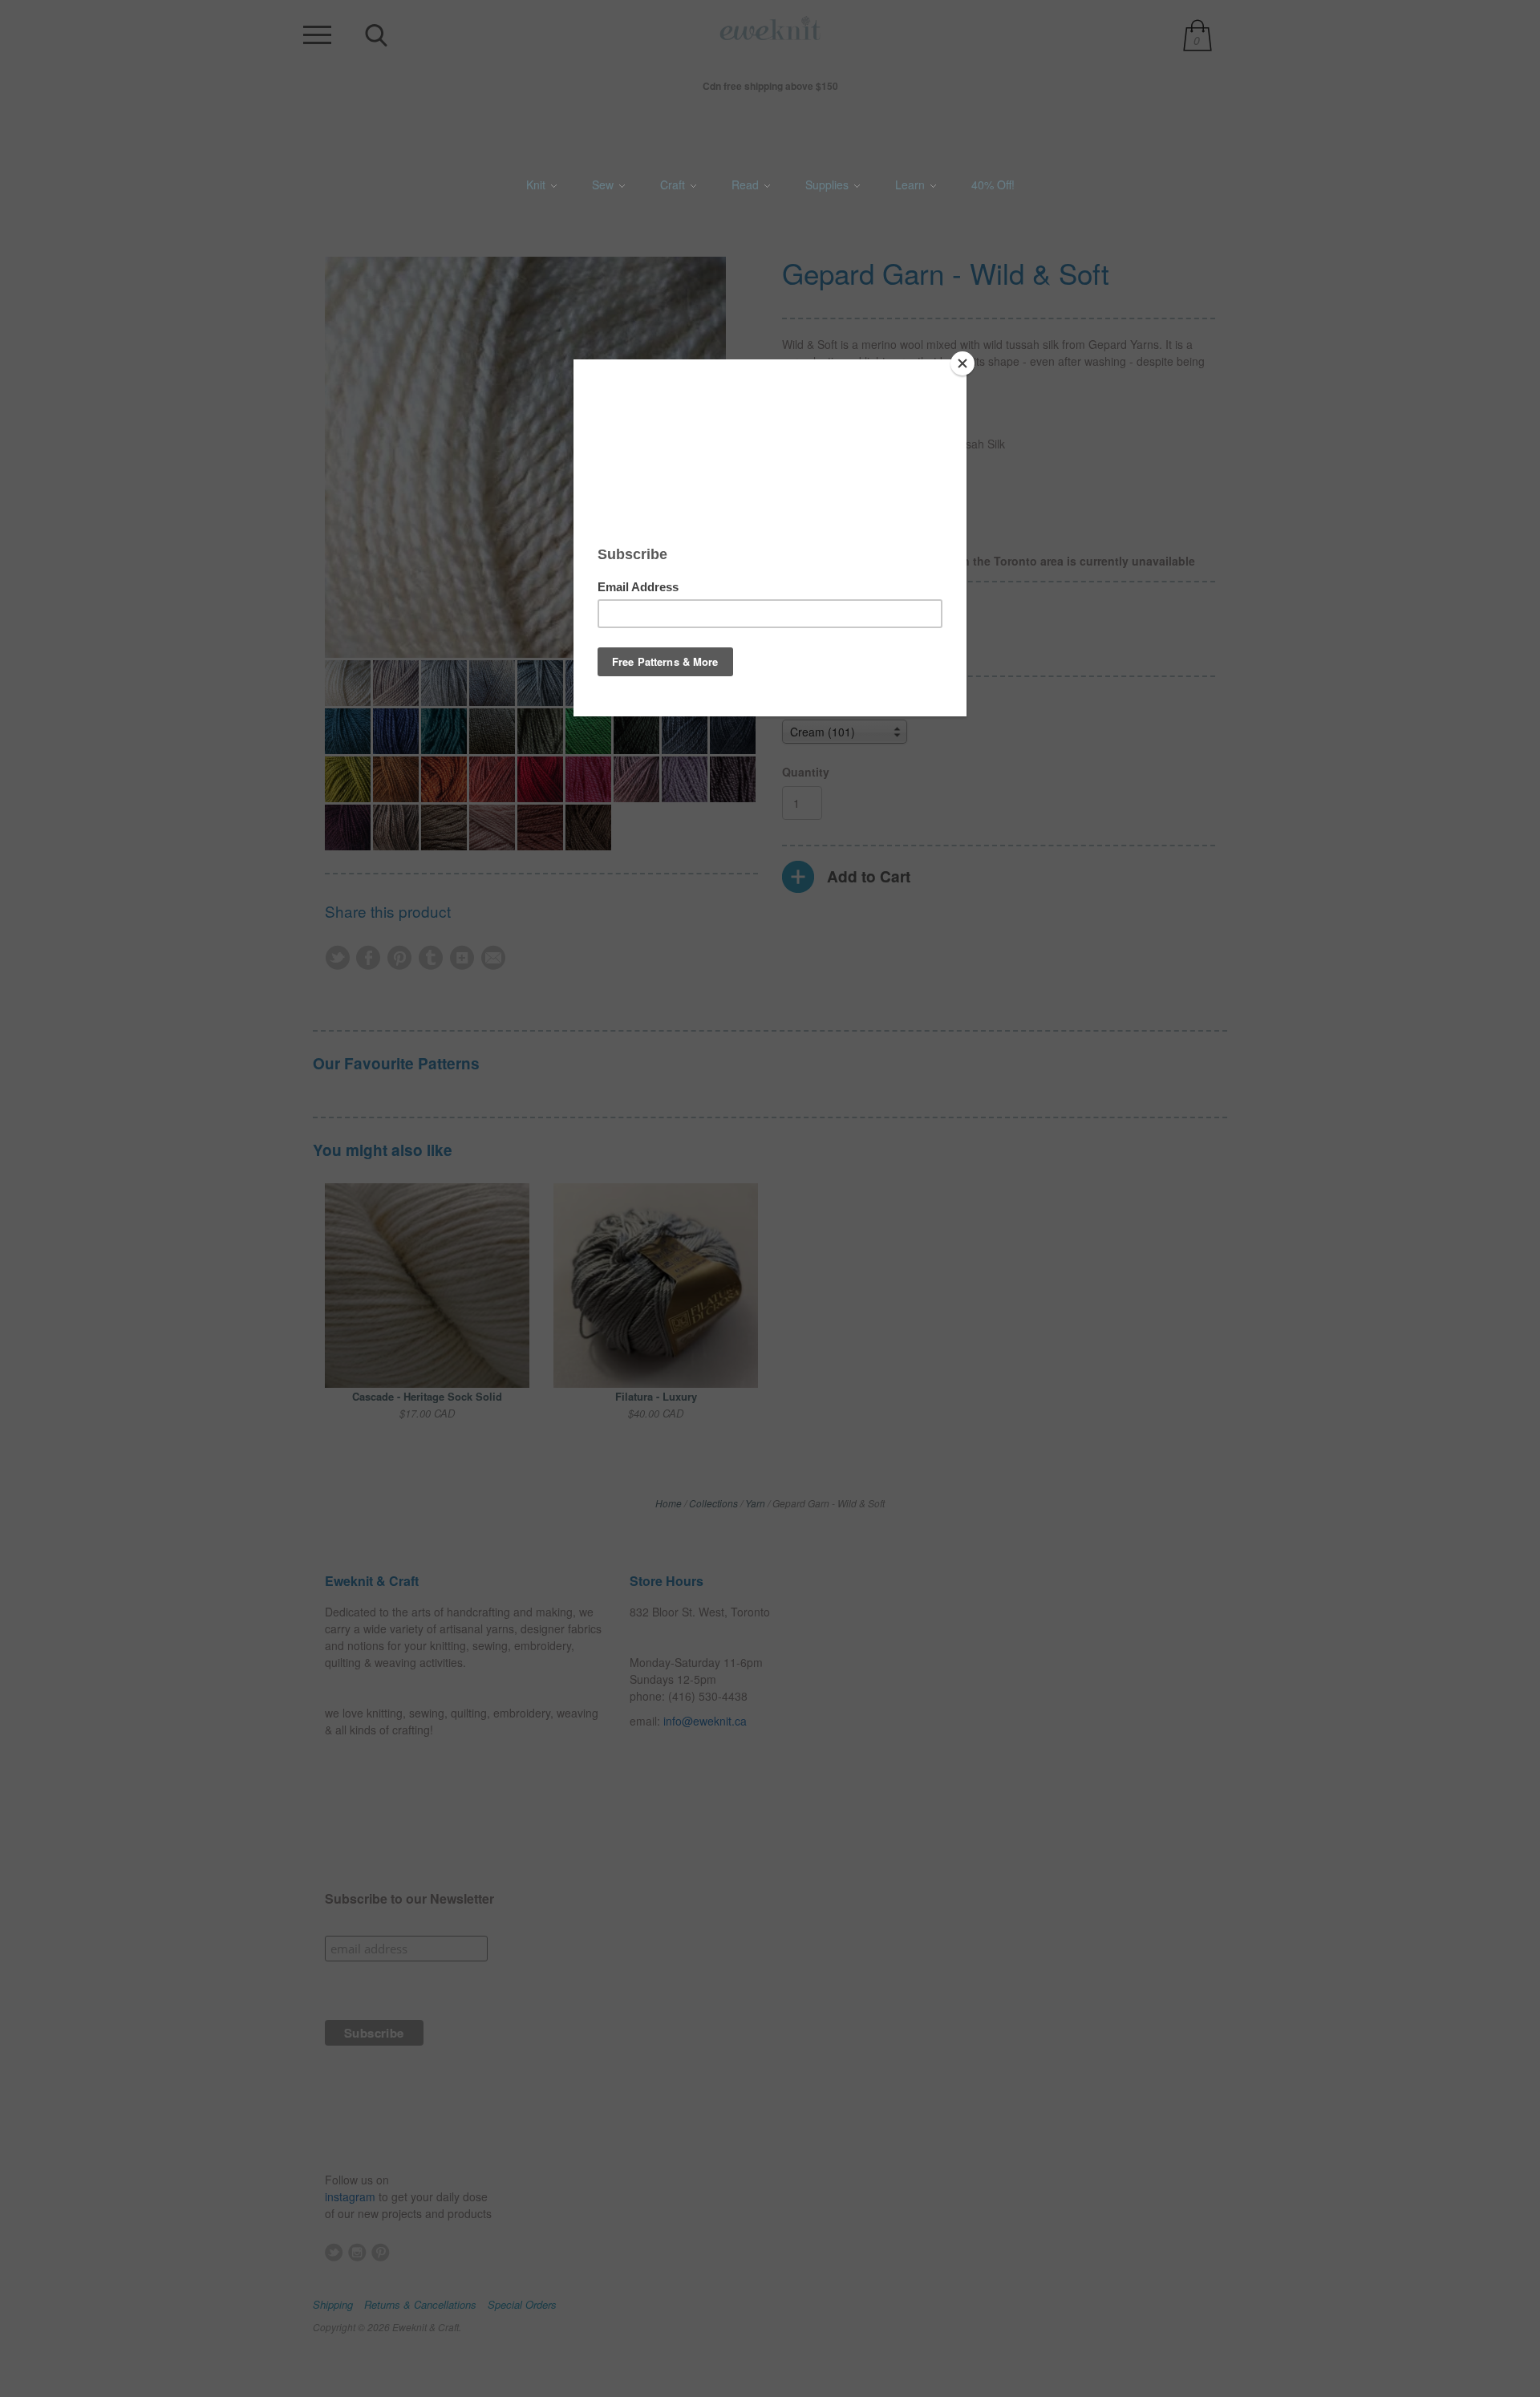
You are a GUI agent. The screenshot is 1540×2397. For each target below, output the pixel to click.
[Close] (962, 363)
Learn (912, 185)
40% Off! (993, 185)
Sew (604, 185)
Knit (537, 185)
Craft (674, 185)
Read (747, 185)
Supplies (829, 185)
